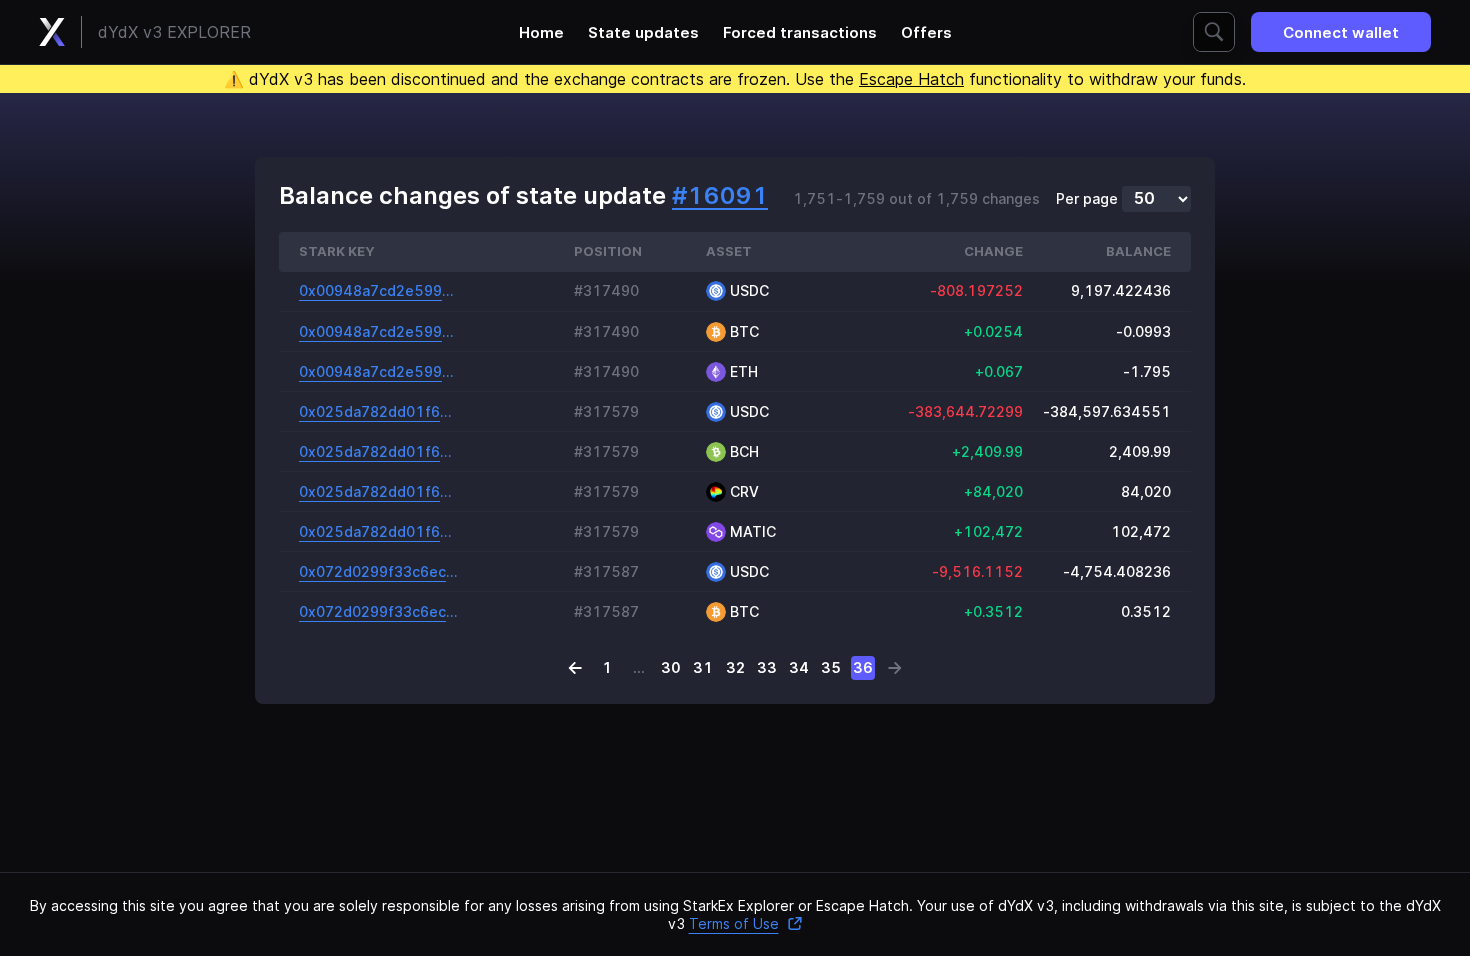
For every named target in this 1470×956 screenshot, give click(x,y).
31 (703, 667)
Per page (1087, 199)
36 (863, 667)
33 (767, 667)
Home (541, 32)
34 (799, 667)
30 (671, 667)
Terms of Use (734, 923)
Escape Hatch (911, 79)
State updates (643, 32)
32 (735, 667)
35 (831, 667)
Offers (926, 32)
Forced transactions (800, 32)
